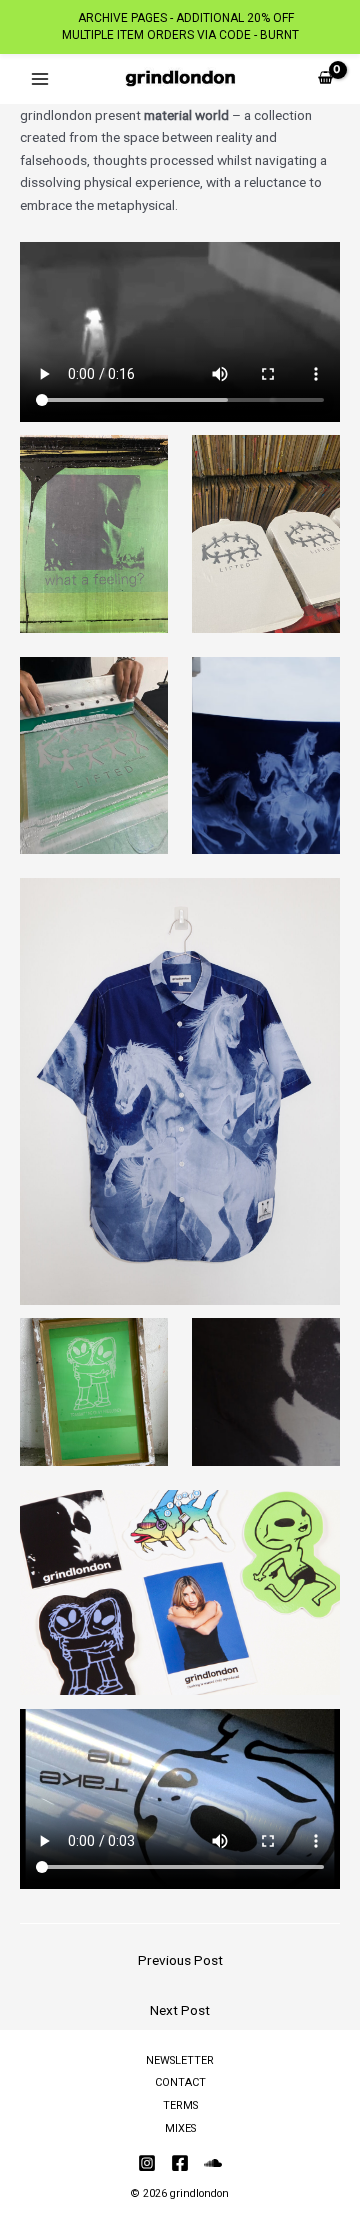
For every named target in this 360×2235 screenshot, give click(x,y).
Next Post (180, 2010)
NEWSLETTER (180, 2060)
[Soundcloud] (213, 2163)
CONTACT (180, 2082)
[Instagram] (147, 2163)
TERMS (180, 2105)
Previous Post (180, 1960)
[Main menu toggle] (39, 78)
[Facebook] (180, 2163)
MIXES (180, 2128)
